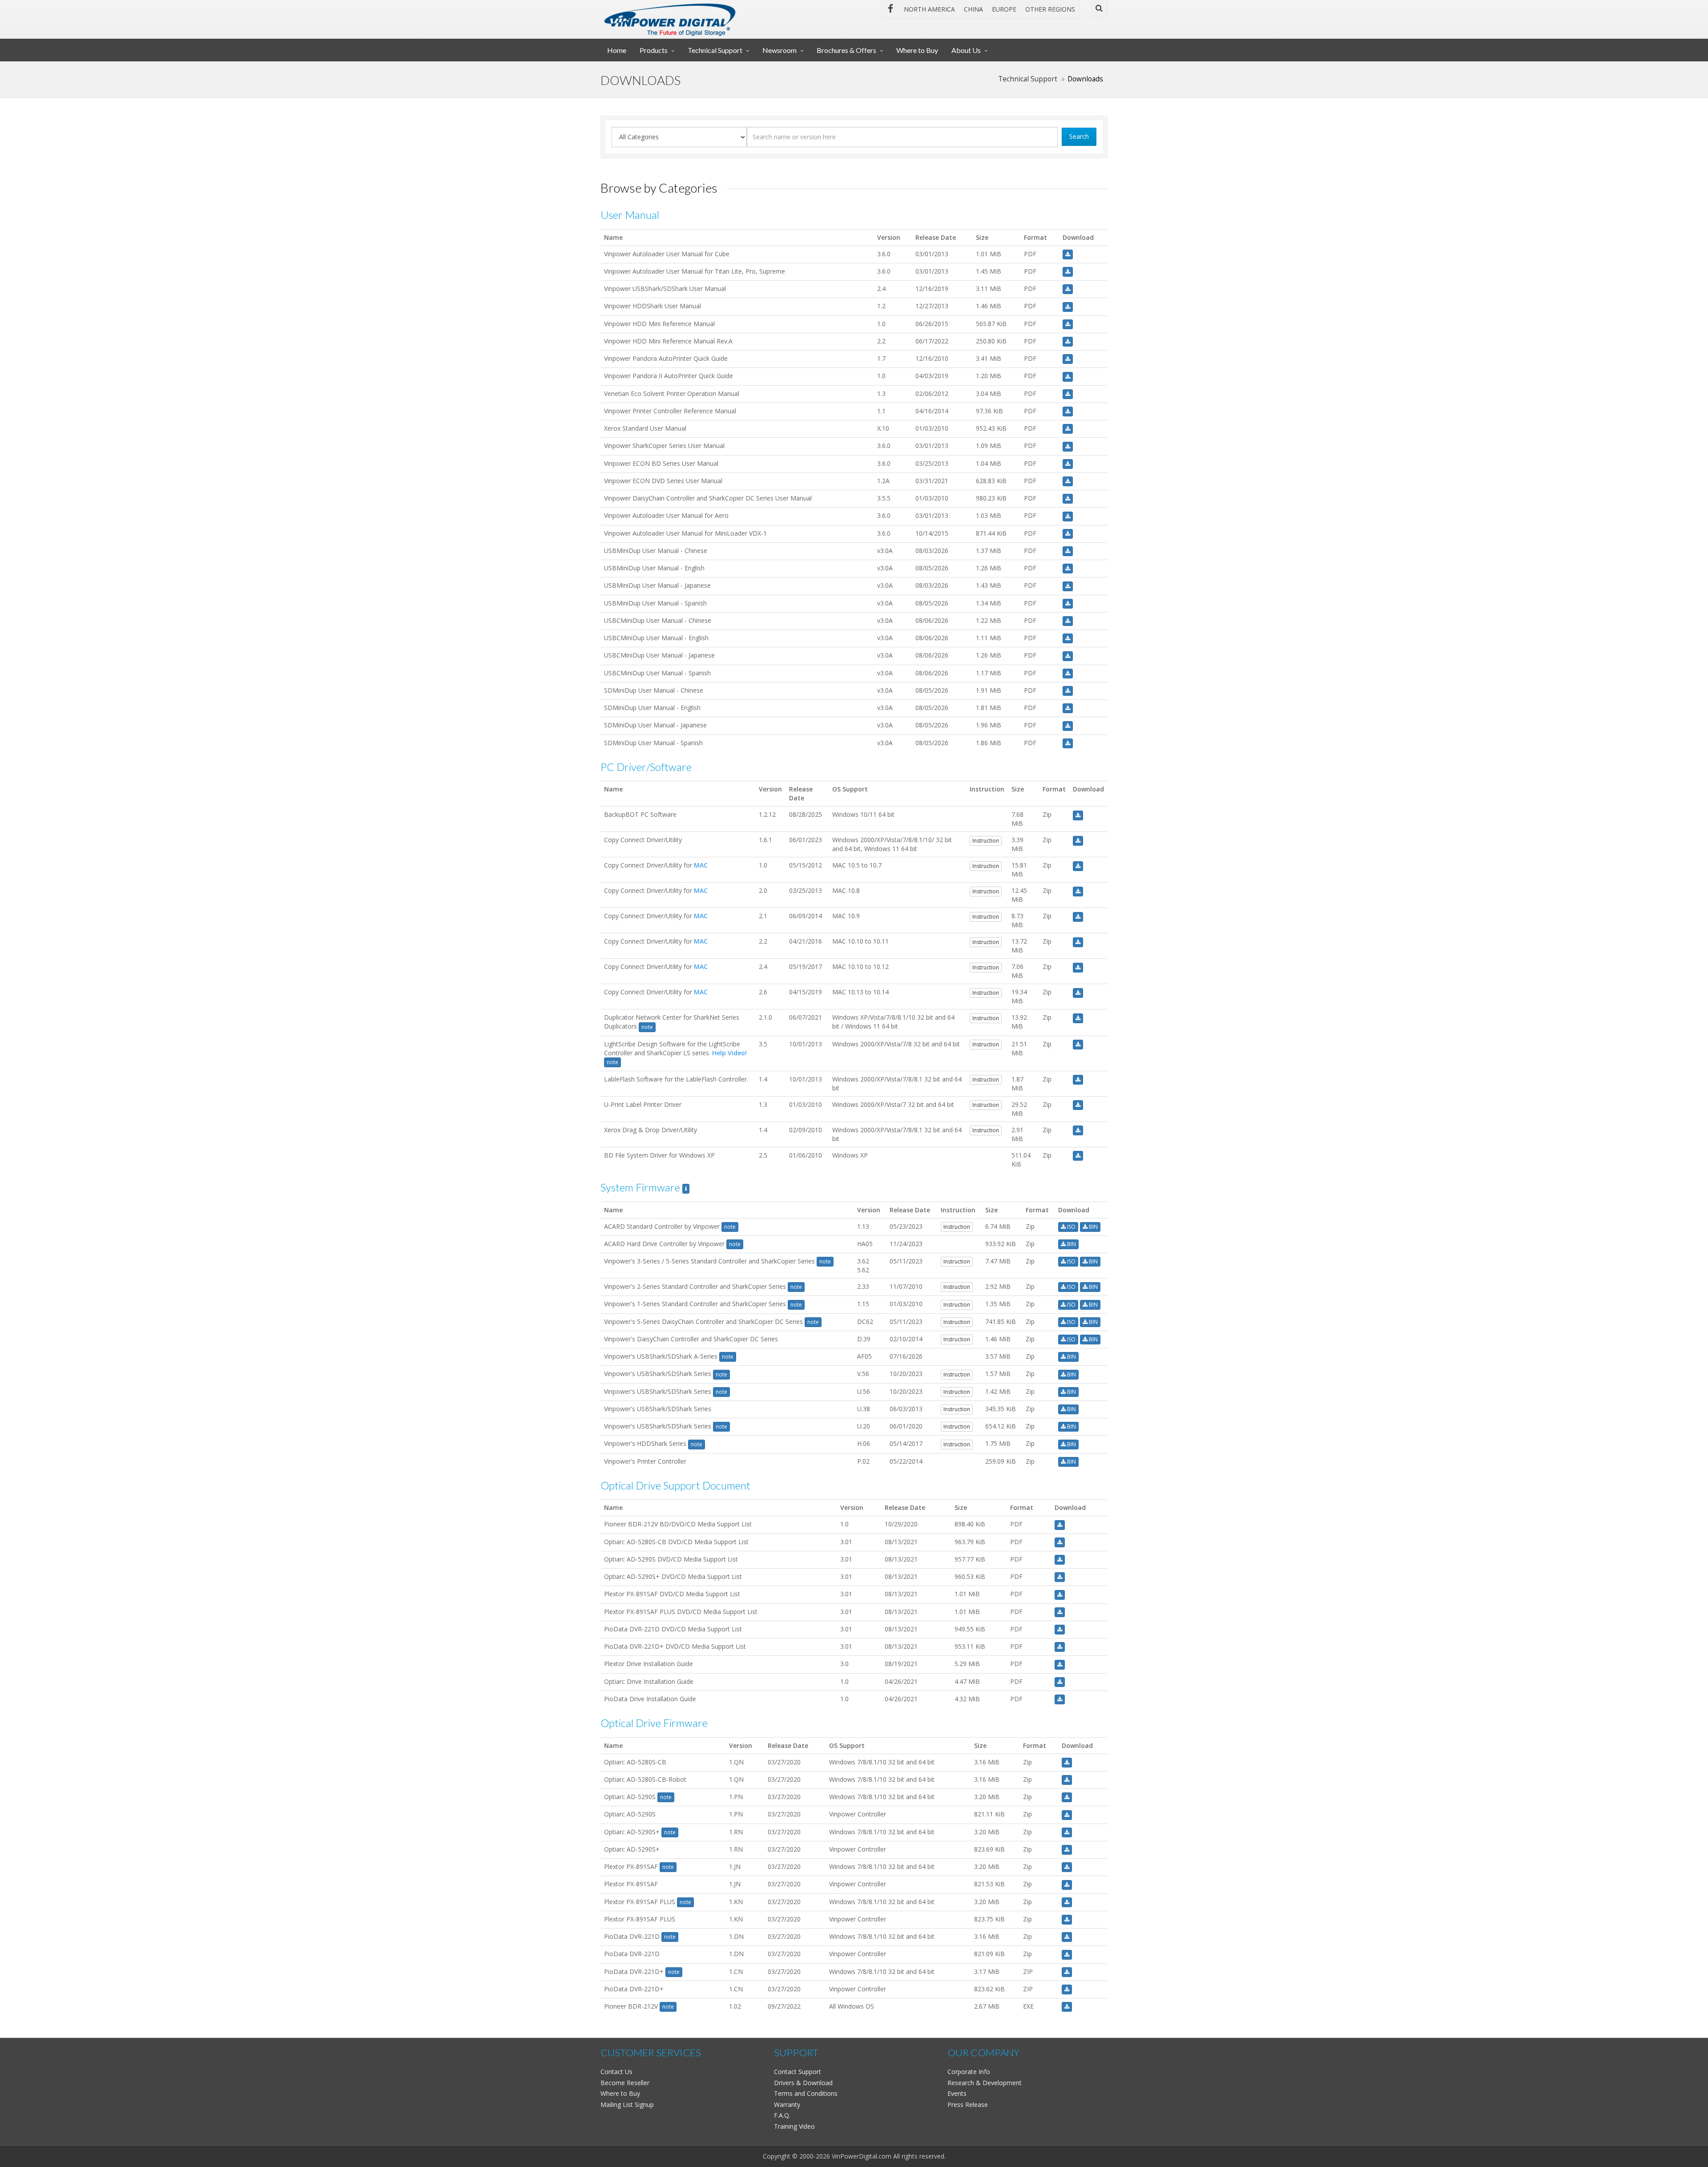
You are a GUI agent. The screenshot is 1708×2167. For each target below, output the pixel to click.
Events (957, 2093)
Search (1079, 136)
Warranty (787, 2104)
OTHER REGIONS (1050, 9)
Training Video (794, 2126)
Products (654, 50)
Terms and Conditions (806, 2093)
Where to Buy (917, 50)
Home (617, 50)
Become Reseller (625, 2083)
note (647, 1027)
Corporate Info (969, 2072)
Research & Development (985, 2083)
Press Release (968, 2104)
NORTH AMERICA (929, 9)
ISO (1071, 1227)
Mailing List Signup (627, 2104)
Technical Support (715, 50)
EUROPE (1004, 9)
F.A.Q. (782, 2115)
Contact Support (798, 2072)
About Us (966, 50)
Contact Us (616, 2072)
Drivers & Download (803, 2083)
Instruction (986, 841)
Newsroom (779, 50)
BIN (1093, 1227)
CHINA (973, 9)
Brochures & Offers (846, 50)
